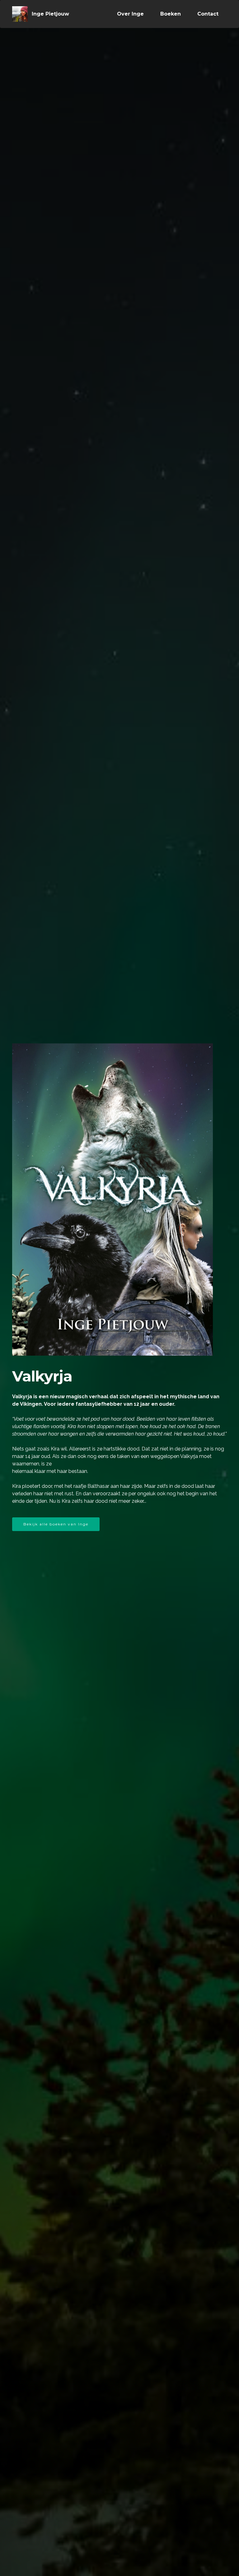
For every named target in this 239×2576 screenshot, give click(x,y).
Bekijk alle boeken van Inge (56, 1524)
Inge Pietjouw (50, 14)
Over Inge (130, 14)
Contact (208, 14)
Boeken (171, 14)
